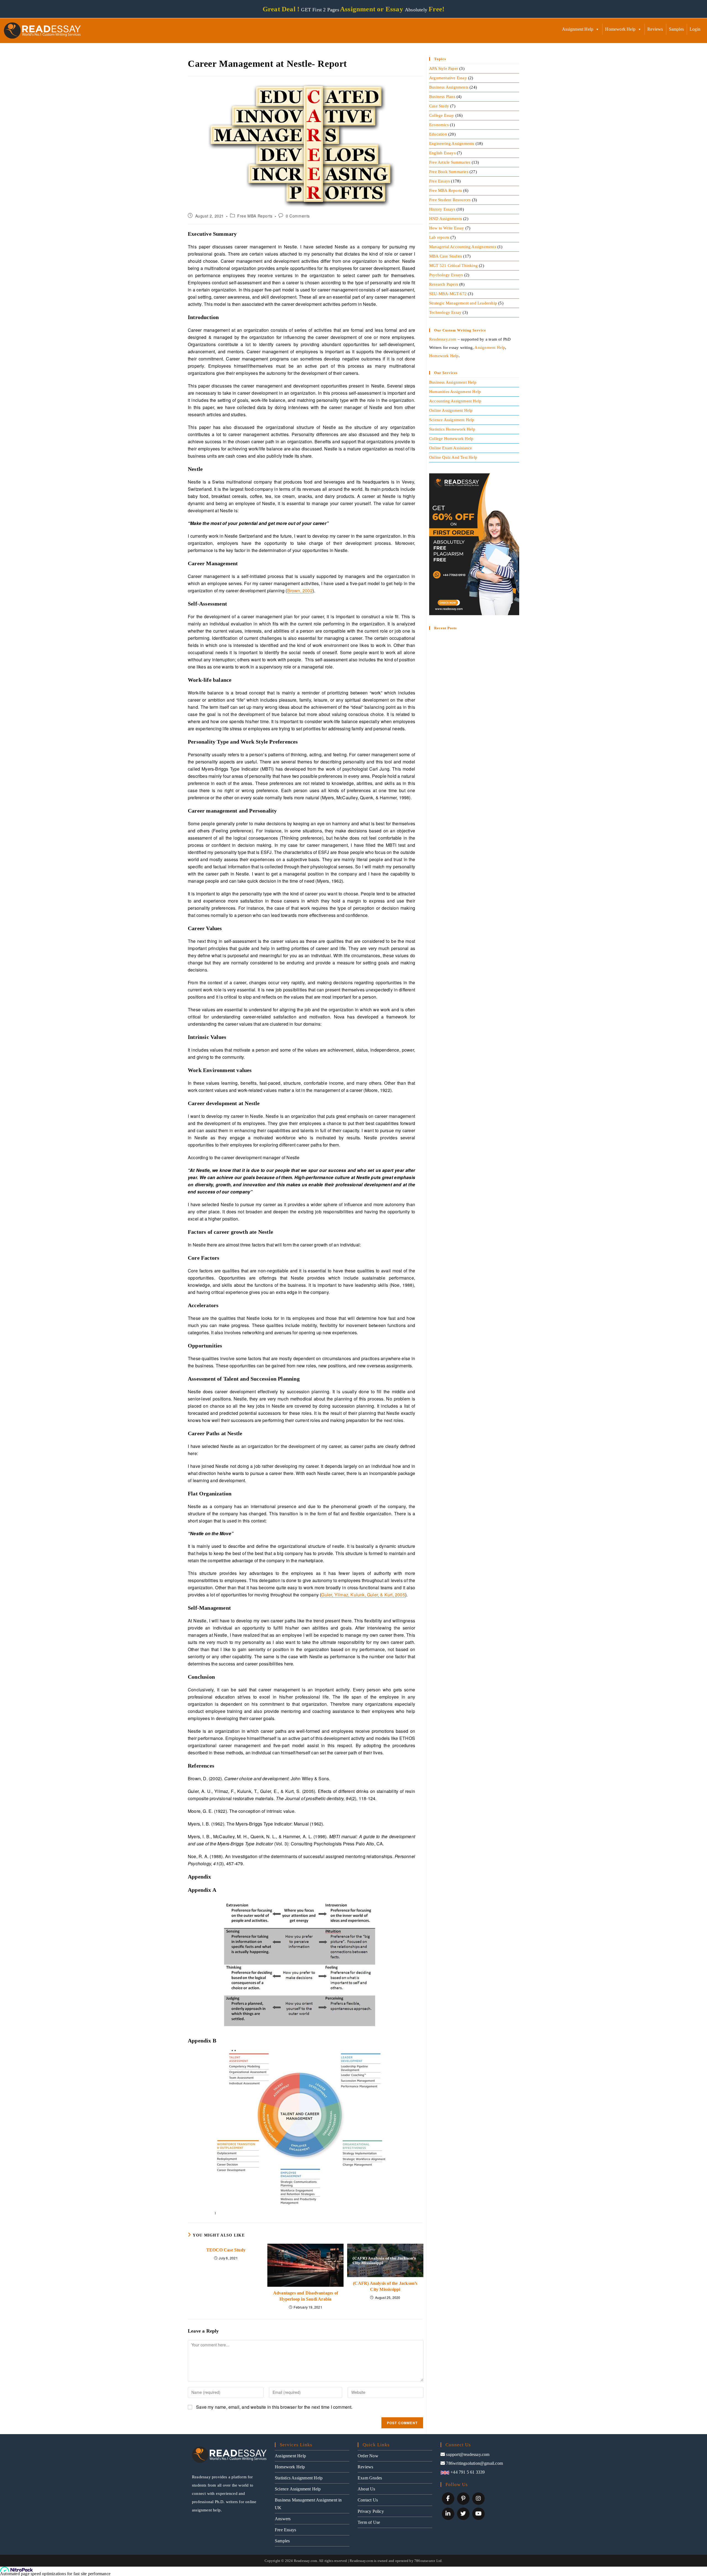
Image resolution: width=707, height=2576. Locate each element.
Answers (283, 2519)
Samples (676, 29)
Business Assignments (449, 87)
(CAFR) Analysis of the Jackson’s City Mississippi (385, 2286)
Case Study (439, 106)
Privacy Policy (371, 2511)
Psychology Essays (446, 275)
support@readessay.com (468, 2454)
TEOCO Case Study (226, 2250)
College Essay (442, 115)
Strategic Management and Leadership (463, 303)
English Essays (442, 153)
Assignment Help (578, 29)
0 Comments (298, 216)
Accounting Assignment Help (455, 401)
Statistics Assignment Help (299, 2478)
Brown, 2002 (300, 591)
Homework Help (620, 29)
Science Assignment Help (452, 420)
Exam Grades (370, 2478)
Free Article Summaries (450, 162)
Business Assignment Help (453, 382)
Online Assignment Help (451, 410)
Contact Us (368, 2500)
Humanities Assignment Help (455, 392)
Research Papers (444, 284)
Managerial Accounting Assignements (463, 247)
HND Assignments (446, 219)
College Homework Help (451, 439)
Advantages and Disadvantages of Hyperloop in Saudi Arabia (306, 2296)
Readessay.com (443, 339)
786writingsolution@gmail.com (474, 2463)
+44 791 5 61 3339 (467, 2472)
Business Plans (442, 97)
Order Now (368, 2456)
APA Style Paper (444, 68)
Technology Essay (445, 312)
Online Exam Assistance (451, 448)
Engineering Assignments (452, 144)
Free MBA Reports (255, 216)
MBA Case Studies (446, 256)
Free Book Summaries (449, 172)
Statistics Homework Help (452, 429)
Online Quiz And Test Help (453, 457)
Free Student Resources (450, 200)
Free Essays (440, 181)
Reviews (655, 29)
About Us (366, 2489)
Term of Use (369, 2522)
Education (438, 134)
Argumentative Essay (448, 78)
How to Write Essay (447, 228)
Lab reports (439, 237)
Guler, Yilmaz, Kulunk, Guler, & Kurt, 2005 (363, 1595)
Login (695, 29)
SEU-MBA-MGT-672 (448, 294)
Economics (439, 125)
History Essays (442, 209)
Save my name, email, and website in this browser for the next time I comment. (274, 2407)
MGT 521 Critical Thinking (453, 266)
